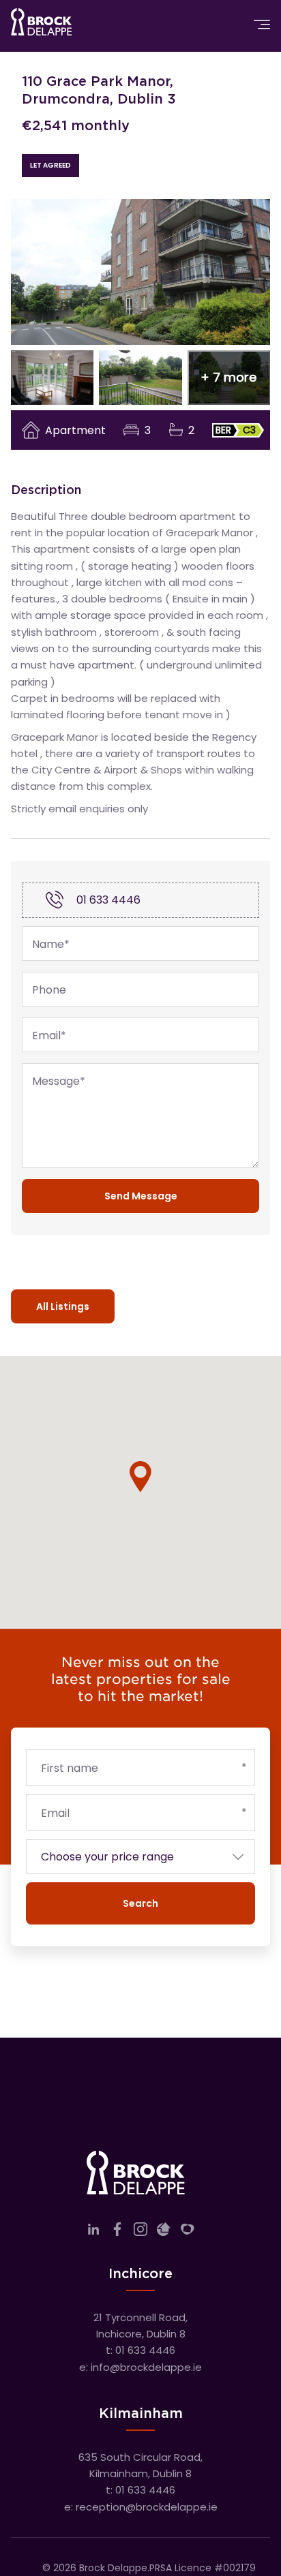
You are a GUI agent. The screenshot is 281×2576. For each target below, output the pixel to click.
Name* (51, 945)
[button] (229, 378)
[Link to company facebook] (117, 2232)
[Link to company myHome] (188, 2232)
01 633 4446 (108, 900)
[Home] (42, 25)
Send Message (141, 1196)
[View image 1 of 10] (140, 272)
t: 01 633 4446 (140, 2350)
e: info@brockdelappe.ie (140, 2367)
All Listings (63, 1306)
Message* (59, 1082)
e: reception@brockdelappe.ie (141, 2507)
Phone (49, 990)
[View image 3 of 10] (140, 378)
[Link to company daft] (164, 2232)
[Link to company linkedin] (93, 2232)
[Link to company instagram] (140, 2232)
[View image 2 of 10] (52, 378)
